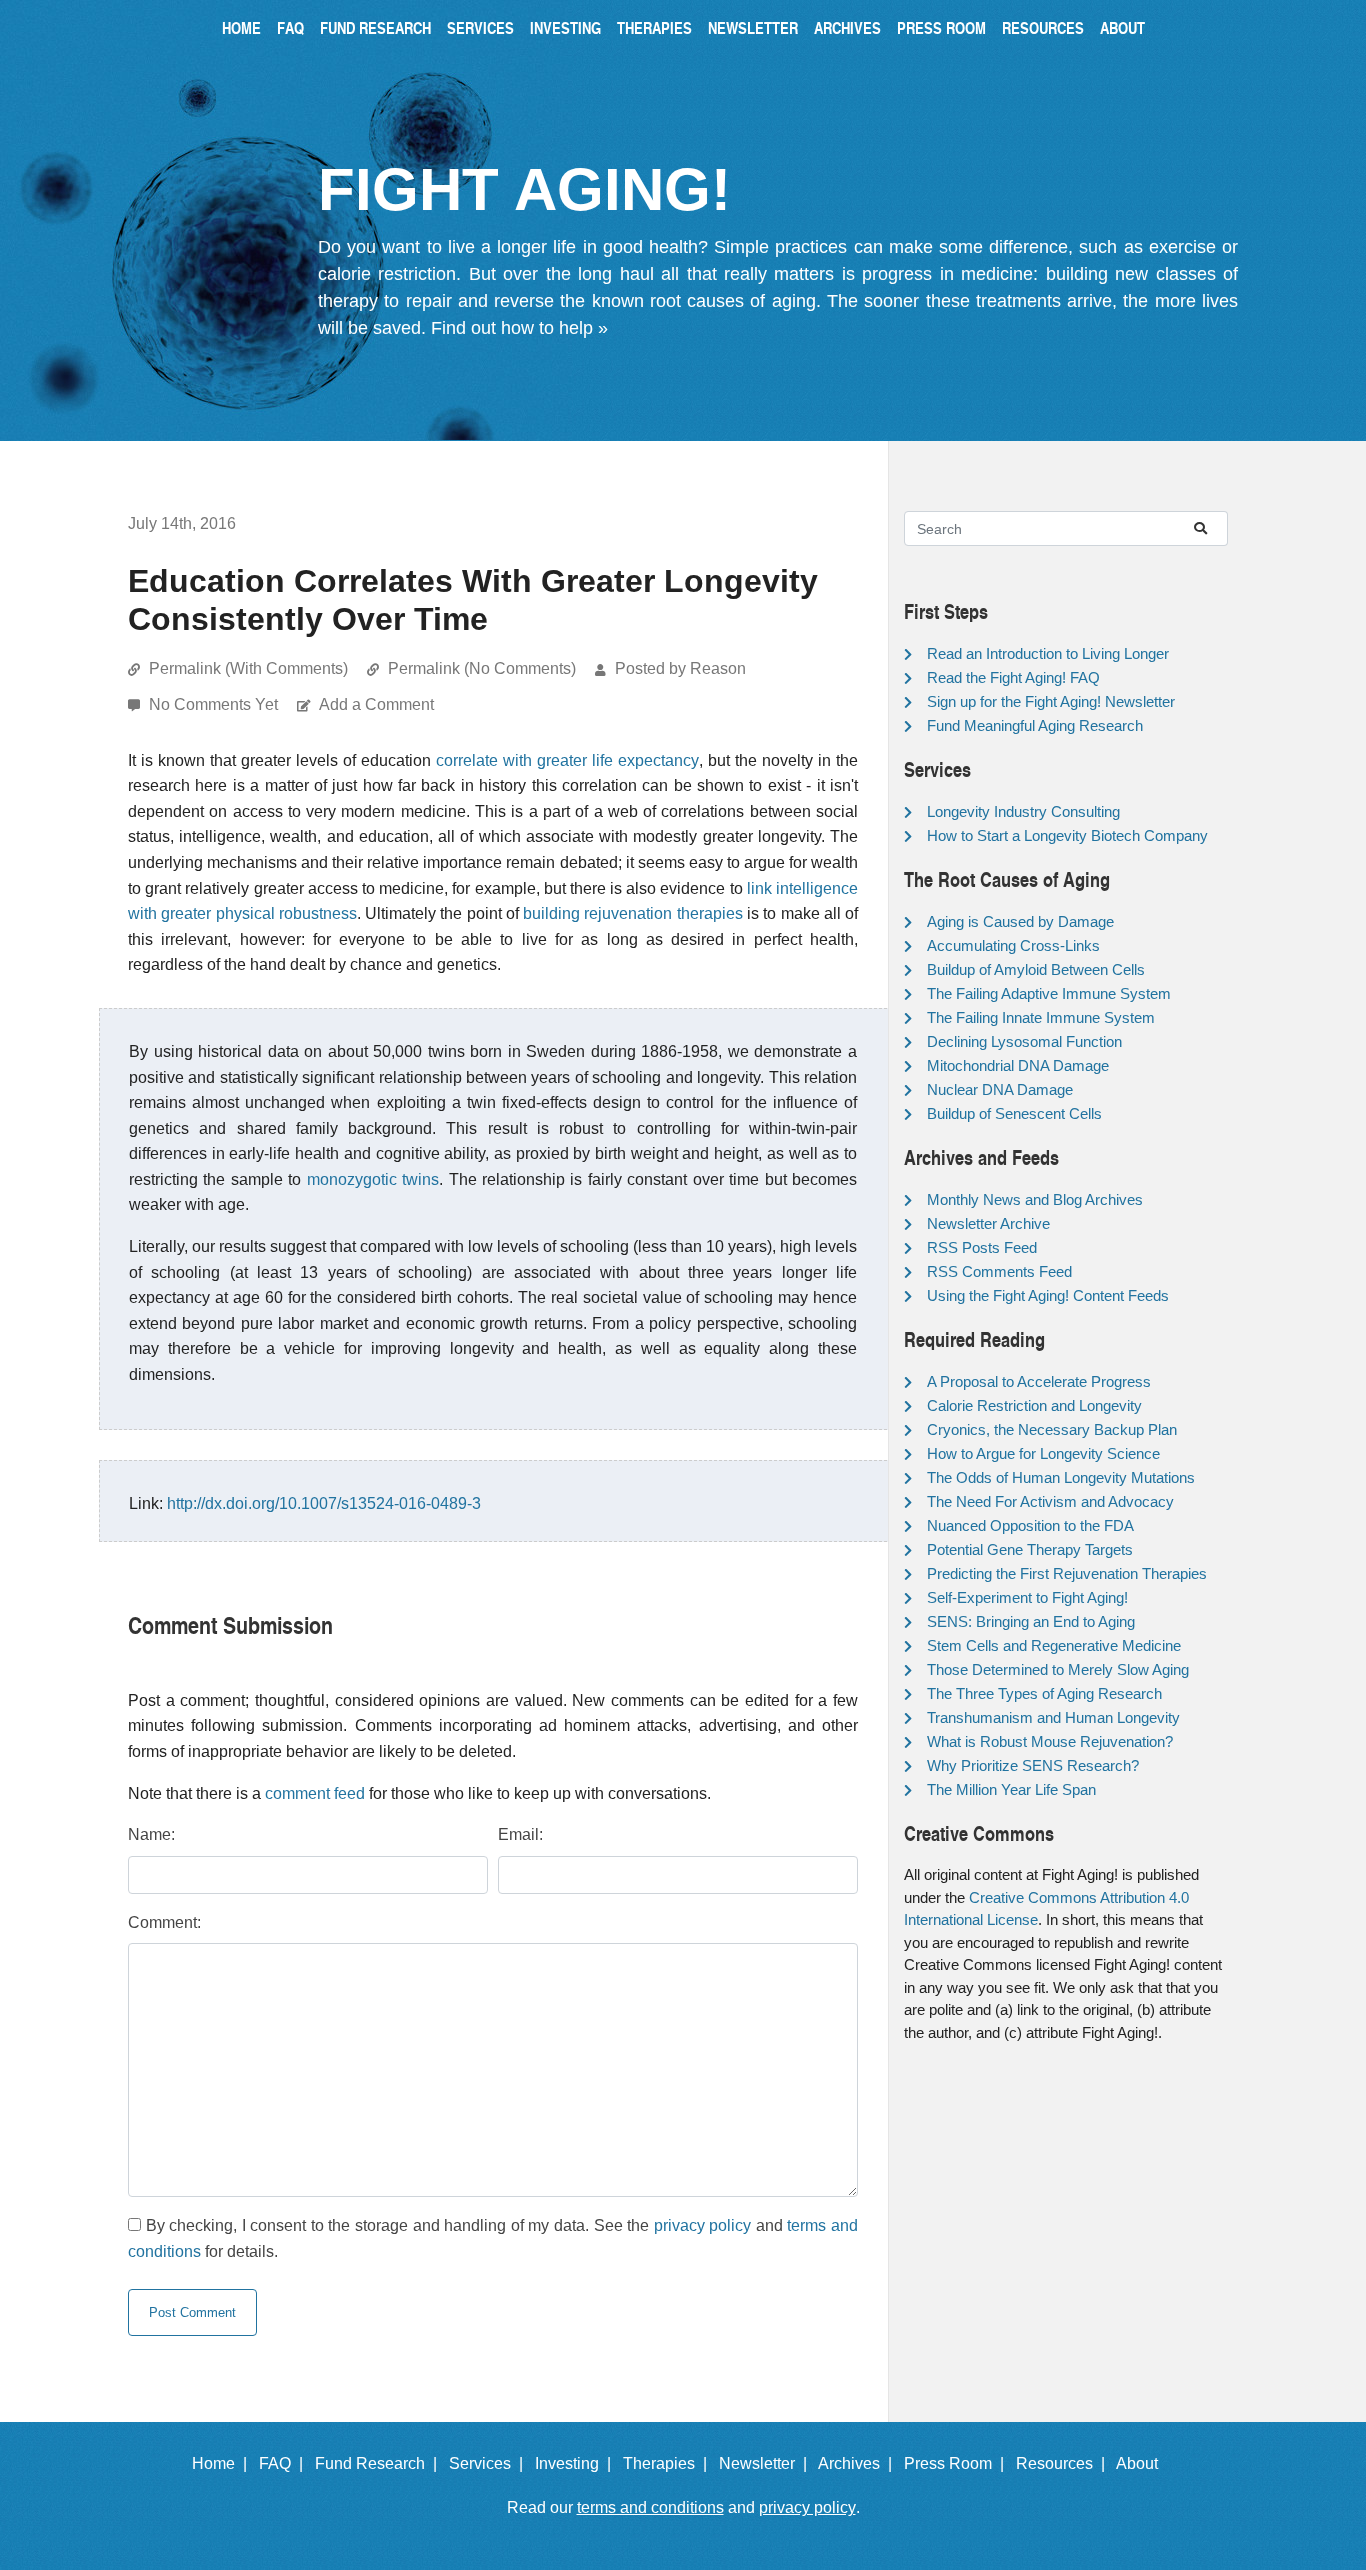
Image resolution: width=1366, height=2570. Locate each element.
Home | (223, 2463)
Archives (847, 27)
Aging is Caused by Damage (1020, 921)
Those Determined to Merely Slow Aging (1058, 1669)
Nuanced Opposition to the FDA (1030, 1525)
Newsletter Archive (988, 1223)
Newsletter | (767, 2463)
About (1122, 27)
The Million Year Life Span (1011, 1789)
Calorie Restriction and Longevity (1034, 1405)
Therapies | (669, 2463)
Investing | (577, 2463)
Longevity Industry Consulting (1023, 811)
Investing (565, 27)
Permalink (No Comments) (482, 668)
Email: (520, 1834)
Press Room (941, 27)
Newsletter (753, 27)
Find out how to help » (519, 328)
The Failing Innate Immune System (1041, 1017)
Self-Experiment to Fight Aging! (1027, 1597)
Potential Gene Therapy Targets (1030, 1549)
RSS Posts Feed (982, 1247)
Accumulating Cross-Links (1013, 945)
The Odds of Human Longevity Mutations (1061, 1477)
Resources (1043, 27)
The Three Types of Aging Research (1044, 1693)
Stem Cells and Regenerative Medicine (1054, 1645)
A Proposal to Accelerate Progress (1039, 1381)
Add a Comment (376, 704)
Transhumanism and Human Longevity (1053, 1717)
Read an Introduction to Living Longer (1048, 653)
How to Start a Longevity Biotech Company (1067, 835)
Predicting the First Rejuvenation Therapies (1067, 1573)
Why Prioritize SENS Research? (1033, 1765)
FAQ (290, 27)
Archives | (859, 2463)
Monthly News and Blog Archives (1035, 1199)
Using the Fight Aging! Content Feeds (1048, 1295)
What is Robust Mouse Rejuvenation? (1050, 1741)
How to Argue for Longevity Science (1043, 1453)
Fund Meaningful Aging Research (1035, 725)
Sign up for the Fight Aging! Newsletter (1051, 701)
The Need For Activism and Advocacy (1050, 1501)
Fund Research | (380, 2463)
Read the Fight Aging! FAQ (1013, 677)
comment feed (315, 1793)
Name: (151, 1834)
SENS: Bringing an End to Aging (1031, 1621)
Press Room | (958, 2463)
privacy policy (703, 2225)
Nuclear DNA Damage (1000, 1089)
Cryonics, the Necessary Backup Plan (1052, 1429)
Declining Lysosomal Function (1024, 1041)
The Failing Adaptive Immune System (1049, 993)
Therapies (654, 27)
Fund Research (375, 27)
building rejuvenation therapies (633, 913)
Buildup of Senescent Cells (1014, 1113)
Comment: (164, 1922)
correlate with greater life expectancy (567, 760)
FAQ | (285, 2463)
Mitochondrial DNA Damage (1018, 1065)
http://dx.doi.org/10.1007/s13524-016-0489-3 (324, 1503)
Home (241, 27)
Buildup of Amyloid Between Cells (1036, 969)
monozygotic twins (373, 1179)
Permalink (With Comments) (248, 668)
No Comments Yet (215, 704)
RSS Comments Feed (999, 1271)
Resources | (1064, 2463)
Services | (490, 2463)
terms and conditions (650, 2507)
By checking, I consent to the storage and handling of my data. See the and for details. (493, 2238)
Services (480, 27)
